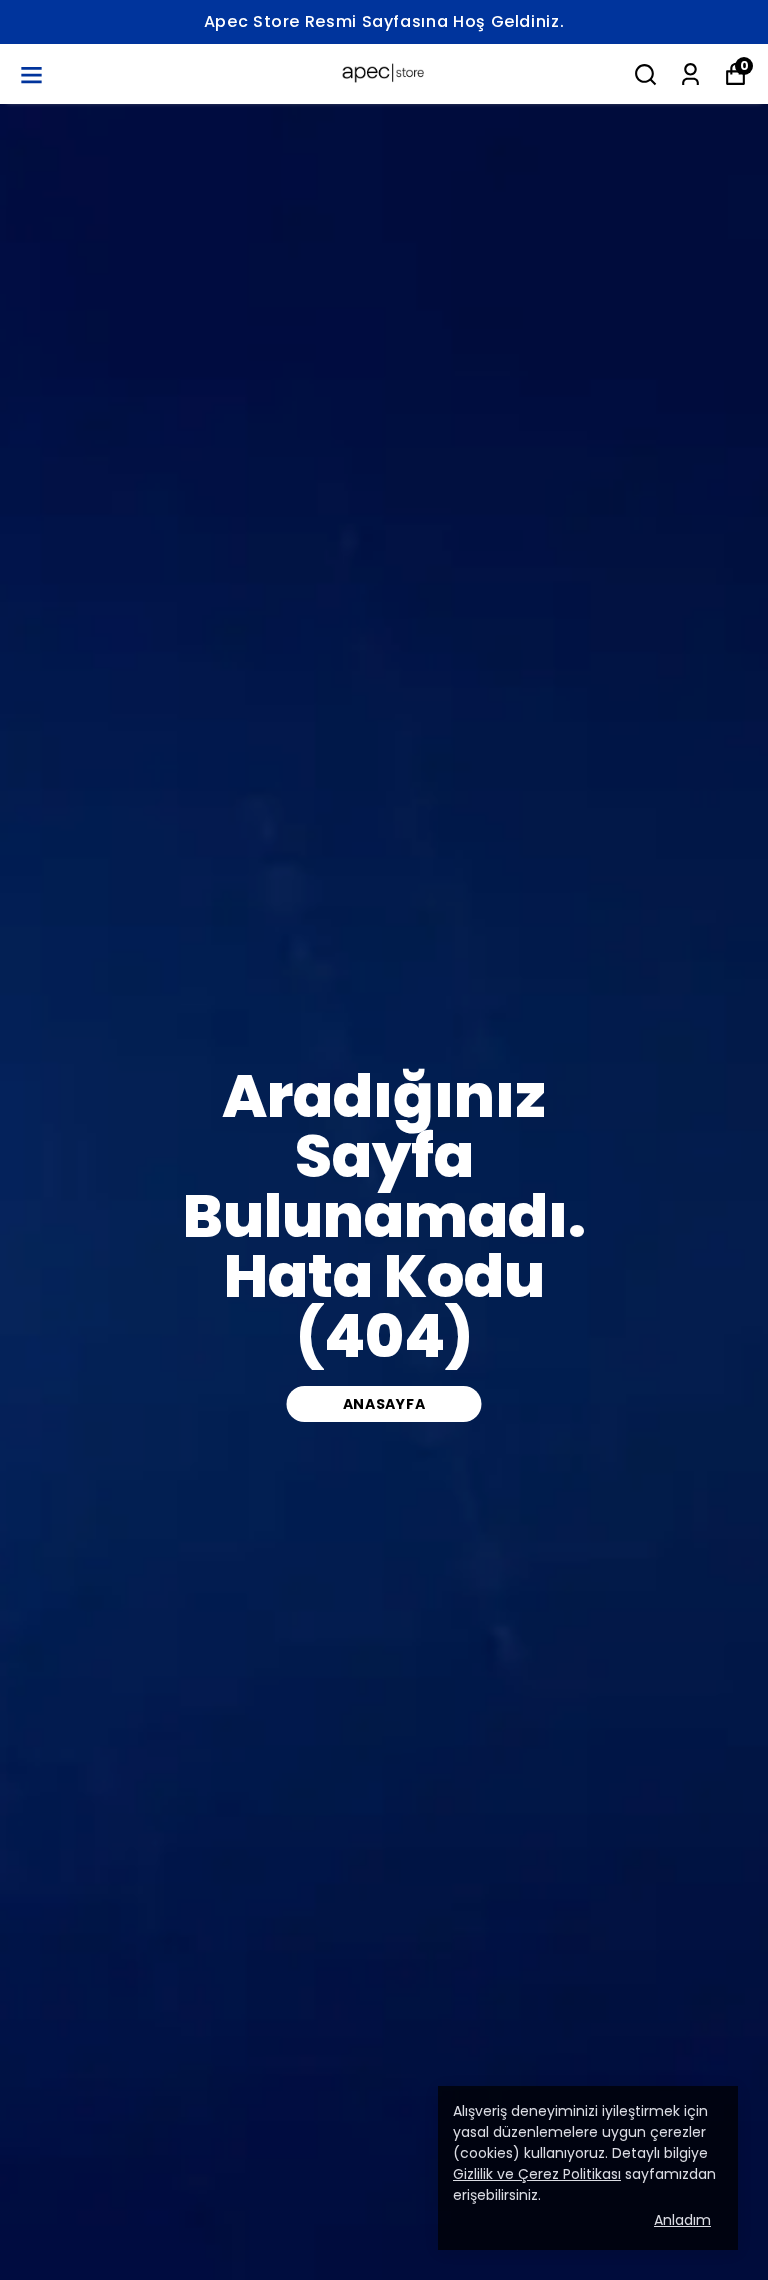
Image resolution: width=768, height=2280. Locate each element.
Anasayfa (384, 1404)
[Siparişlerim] (690, 74)
